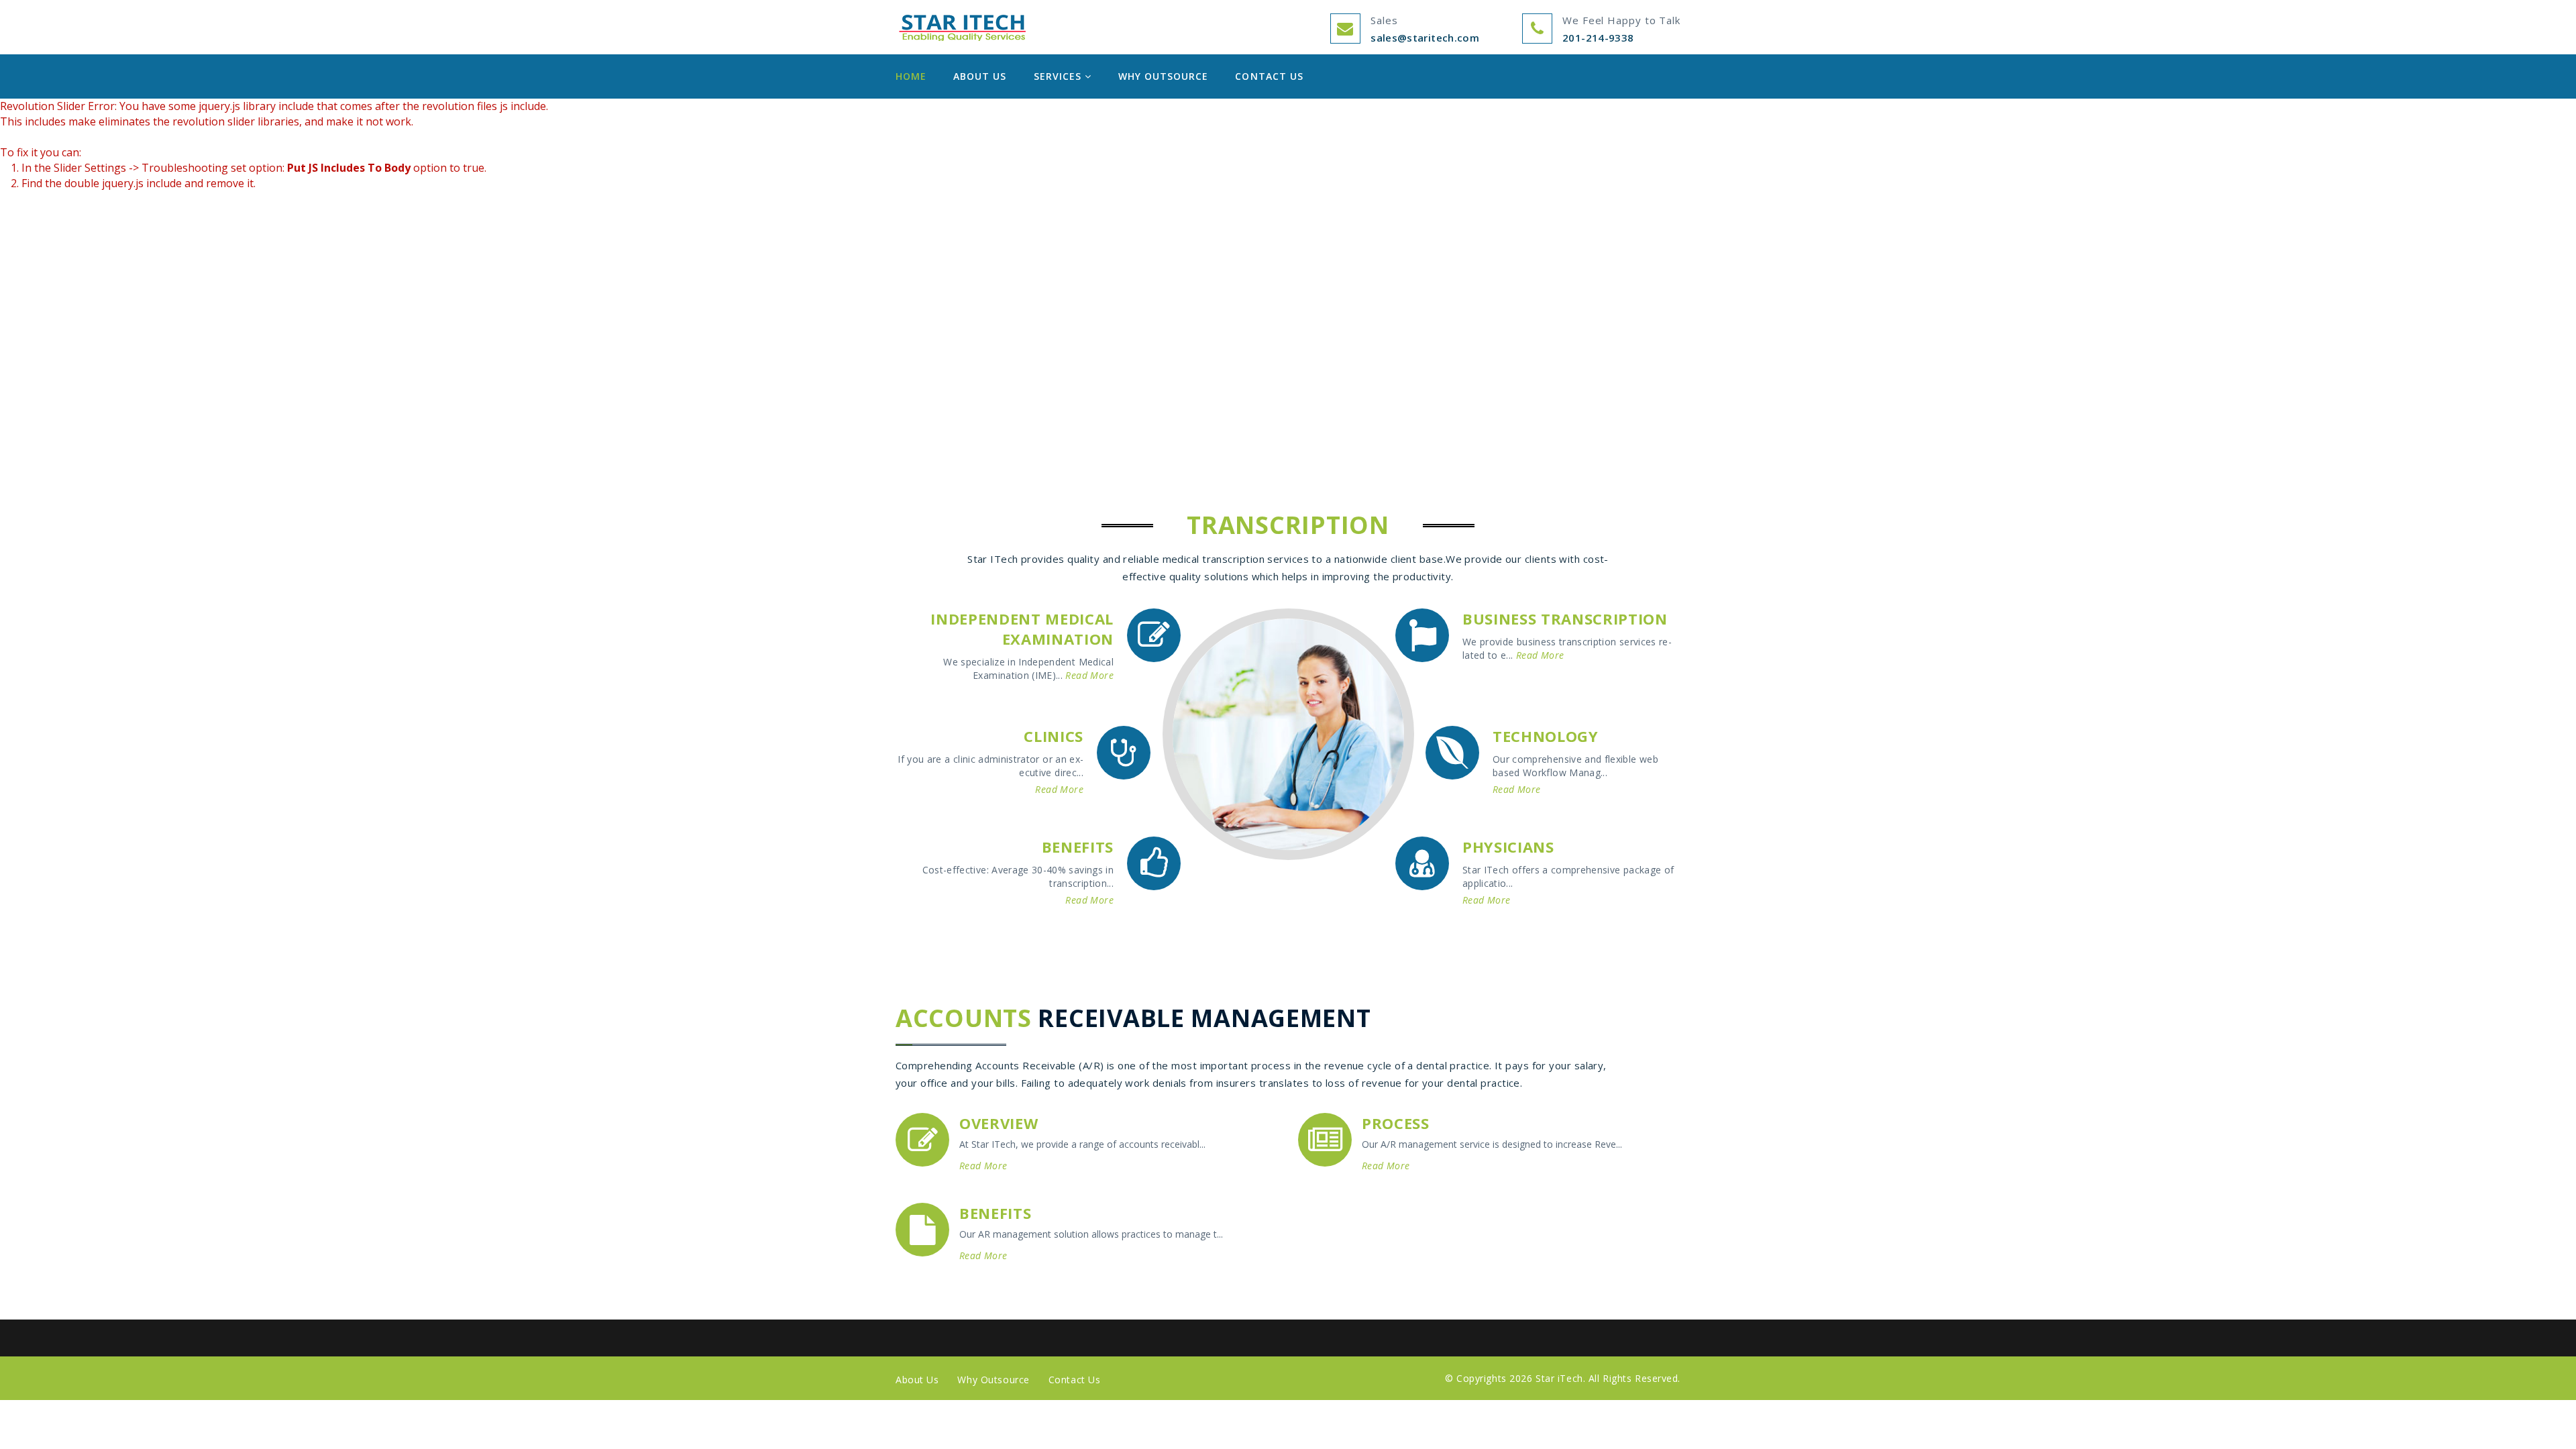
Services (1059, 76)
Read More (1089, 675)
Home (911, 76)
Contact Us (1269, 76)
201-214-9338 (1598, 38)
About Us (980, 76)
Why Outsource (1164, 76)
